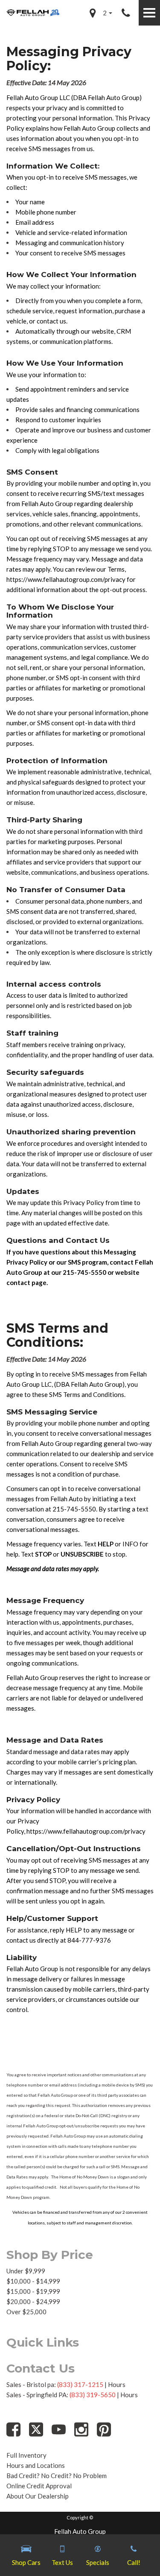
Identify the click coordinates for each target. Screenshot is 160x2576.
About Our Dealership (38, 2496)
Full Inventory (26, 2455)
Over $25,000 (26, 2312)
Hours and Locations (36, 2465)
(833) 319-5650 (93, 2395)
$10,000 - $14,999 (33, 2281)
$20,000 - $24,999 (33, 2301)
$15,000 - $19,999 (33, 2291)
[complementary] (134, 2550)
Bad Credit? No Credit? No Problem (57, 2476)
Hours (117, 2384)
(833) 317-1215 (80, 2384)
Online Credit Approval (39, 2486)
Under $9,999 (26, 2271)
